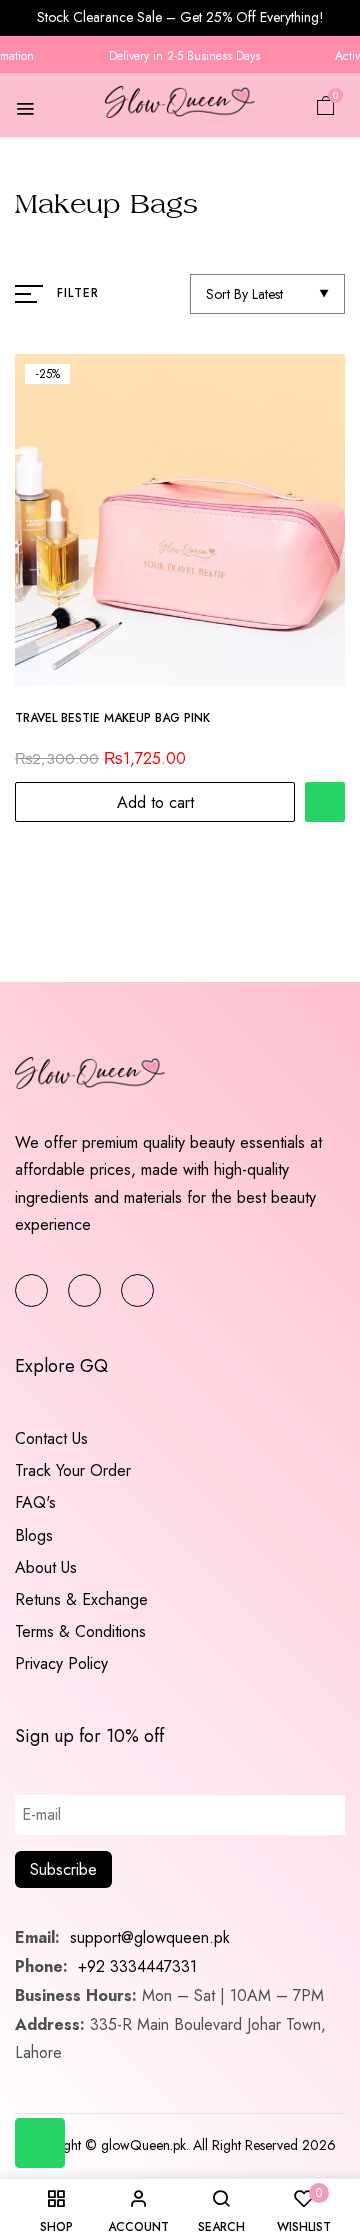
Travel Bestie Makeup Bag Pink (112, 719)
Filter (78, 293)
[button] (326, 104)
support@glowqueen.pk (147, 1937)
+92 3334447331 (137, 1966)
